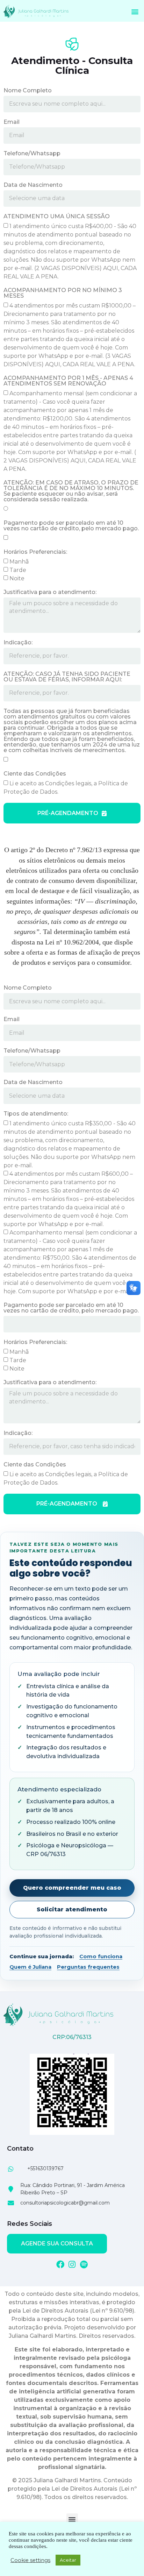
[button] (135, 12)
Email (12, 122)
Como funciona (101, 1956)
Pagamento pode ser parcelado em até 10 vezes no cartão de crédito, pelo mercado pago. (71, 526)
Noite (17, 578)
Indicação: (18, 643)
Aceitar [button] (68, 2560)
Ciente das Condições (35, 774)
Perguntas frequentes (88, 1967)
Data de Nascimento (33, 185)
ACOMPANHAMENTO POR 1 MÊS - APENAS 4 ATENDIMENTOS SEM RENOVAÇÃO (68, 381)
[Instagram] (72, 2264)
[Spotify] (84, 2264)
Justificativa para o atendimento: (50, 592)
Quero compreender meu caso (72, 1888)
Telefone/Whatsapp (32, 154)
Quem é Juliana (30, 1967)
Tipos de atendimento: (36, 1114)
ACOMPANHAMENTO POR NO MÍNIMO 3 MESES (63, 293)
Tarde (18, 570)
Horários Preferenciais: (35, 552)
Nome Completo (28, 91)
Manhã (19, 561)
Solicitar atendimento (72, 1909)
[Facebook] (60, 2264)
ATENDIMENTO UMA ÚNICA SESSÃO (57, 217)
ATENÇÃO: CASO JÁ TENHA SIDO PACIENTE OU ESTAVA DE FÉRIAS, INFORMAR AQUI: (67, 677)
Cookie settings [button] (30, 2560)
